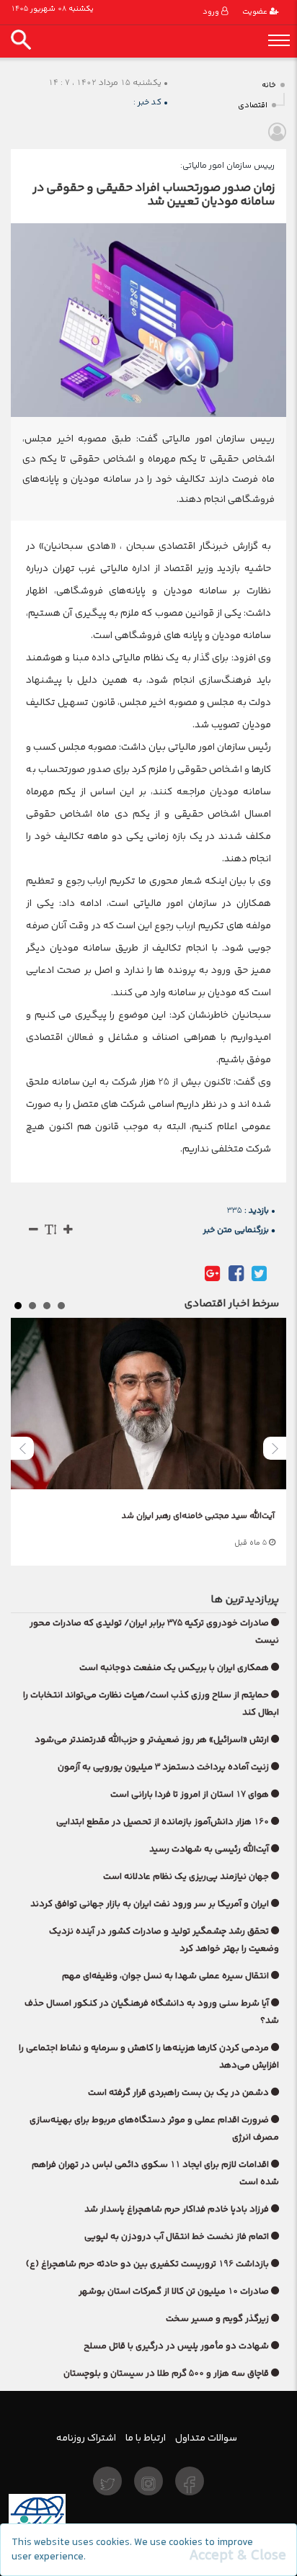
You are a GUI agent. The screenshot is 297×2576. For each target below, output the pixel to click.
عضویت (256, 12)
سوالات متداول (206, 2438)
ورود (212, 12)
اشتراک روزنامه (86, 2438)
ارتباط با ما (146, 2438)
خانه (269, 85)
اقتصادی (253, 106)
